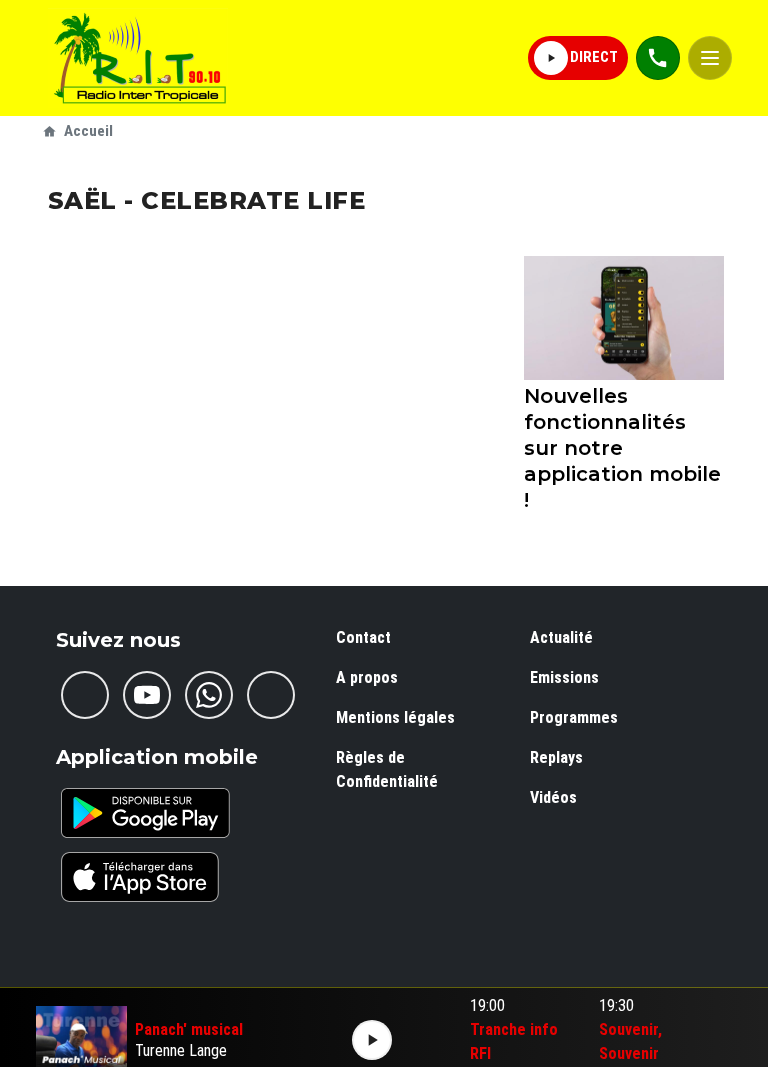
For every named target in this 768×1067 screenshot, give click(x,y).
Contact (363, 637)
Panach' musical (189, 1030)
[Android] (145, 813)
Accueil (88, 131)
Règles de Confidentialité (387, 769)
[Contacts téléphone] (658, 58)
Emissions (564, 677)
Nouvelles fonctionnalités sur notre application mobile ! (622, 448)
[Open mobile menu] (710, 58)
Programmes (574, 717)
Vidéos (553, 797)
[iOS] (140, 877)
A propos (367, 677)
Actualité (561, 637)
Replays (556, 757)
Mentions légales (395, 717)
